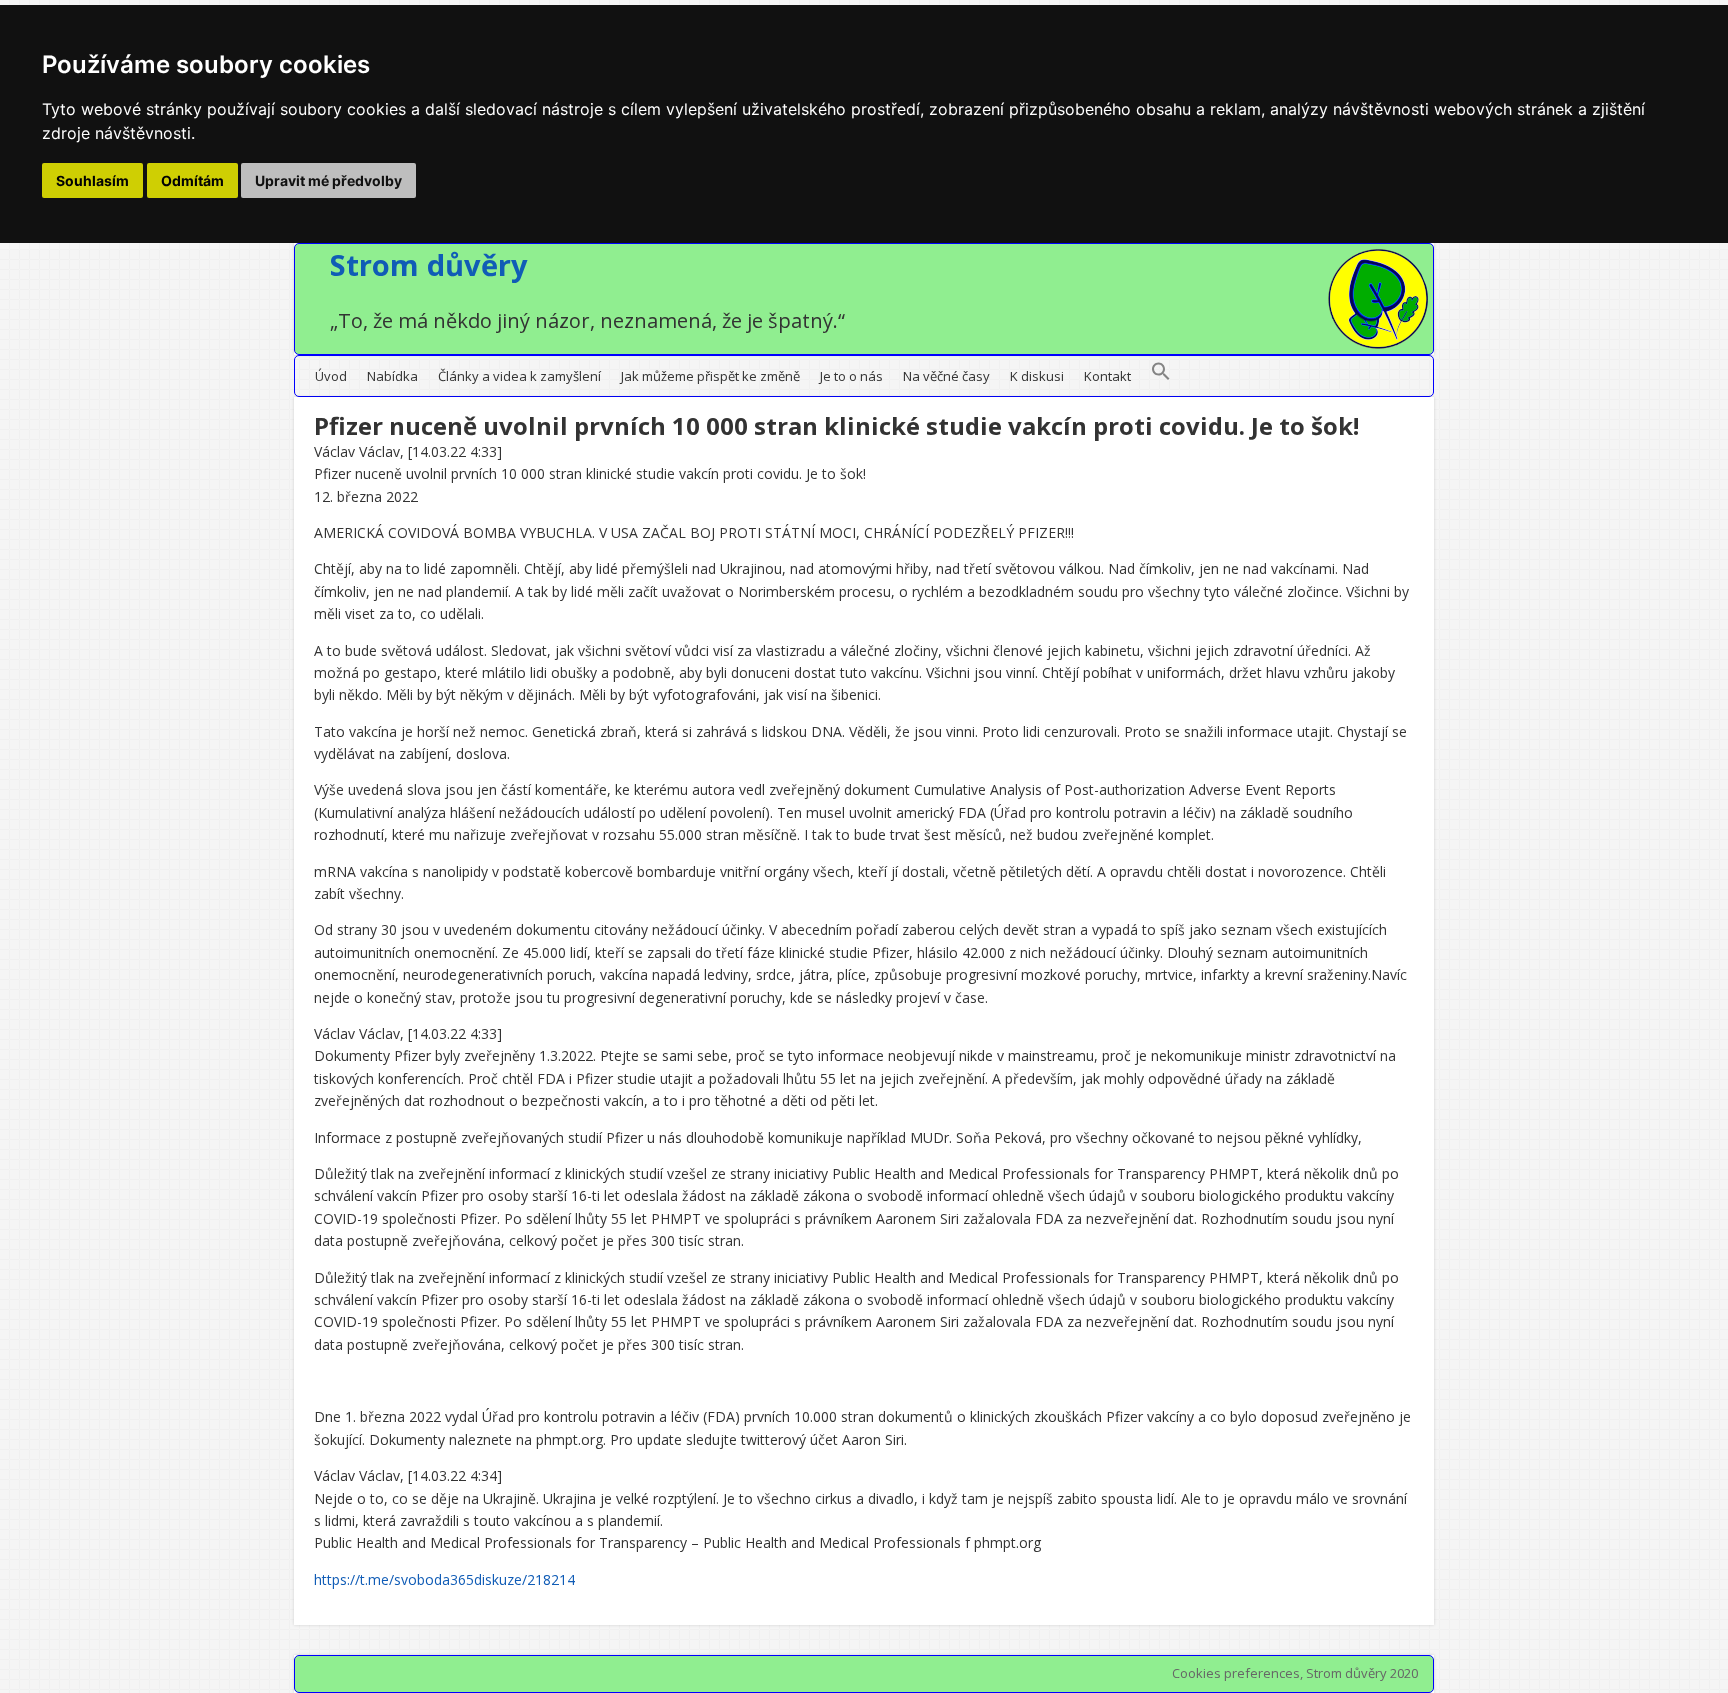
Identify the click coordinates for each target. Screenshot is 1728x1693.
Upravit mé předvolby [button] (328, 180)
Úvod (331, 376)
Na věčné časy (946, 376)
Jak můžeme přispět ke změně (710, 376)
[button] (1161, 376)
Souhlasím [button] (92, 180)
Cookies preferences (1236, 1673)
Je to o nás (851, 376)
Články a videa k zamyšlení (519, 376)
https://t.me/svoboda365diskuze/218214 (444, 1579)
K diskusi (1037, 376)
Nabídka (392, 376)
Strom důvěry (429, 264)
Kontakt (1107, 376)
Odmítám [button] (192, 180)
